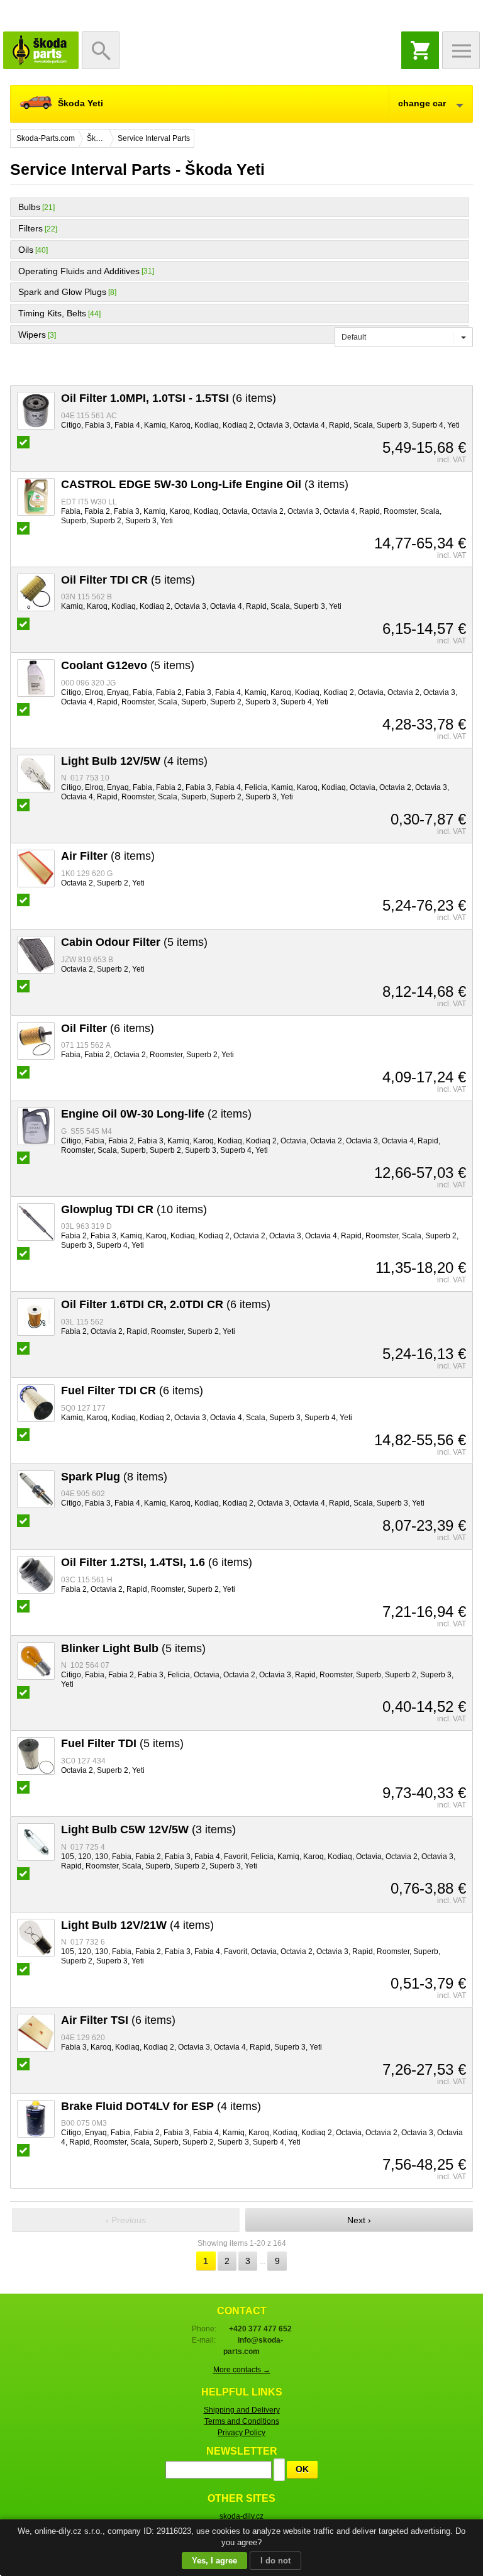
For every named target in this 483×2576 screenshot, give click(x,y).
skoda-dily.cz (241, 2516)
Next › (359, 2220)
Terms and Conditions (242, 2421)
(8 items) (108, 856)
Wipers (32, 335)
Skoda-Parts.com (41, 50)
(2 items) (156, 1114)
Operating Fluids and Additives (79, 271)
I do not (275, 2561)
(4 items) (134, 761)
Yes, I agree (214, 2561)
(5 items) (128, 580)
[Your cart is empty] (420, 50)
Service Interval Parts (154, 138)
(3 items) (205, 484)
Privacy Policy (241, 2433)
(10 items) (134, 1209)
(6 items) (169, 398)
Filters (31, 228)
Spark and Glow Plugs (62, 292)
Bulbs (29, 207)
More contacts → (242, 2370)
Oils (26, 250)
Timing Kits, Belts (52, 313)
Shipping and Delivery (242, 2410)
